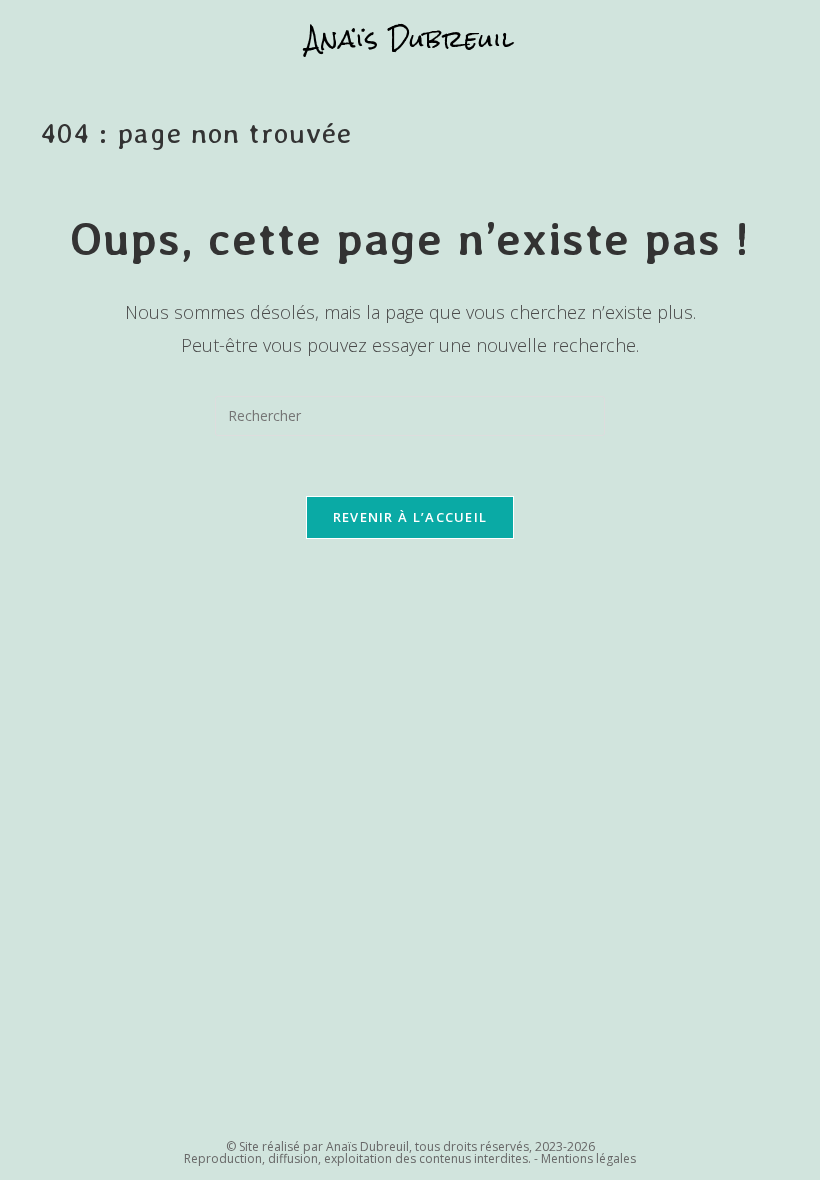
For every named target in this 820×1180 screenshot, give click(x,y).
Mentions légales (588, 1158)
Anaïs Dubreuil (410, 39)
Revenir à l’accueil (410, 517)
